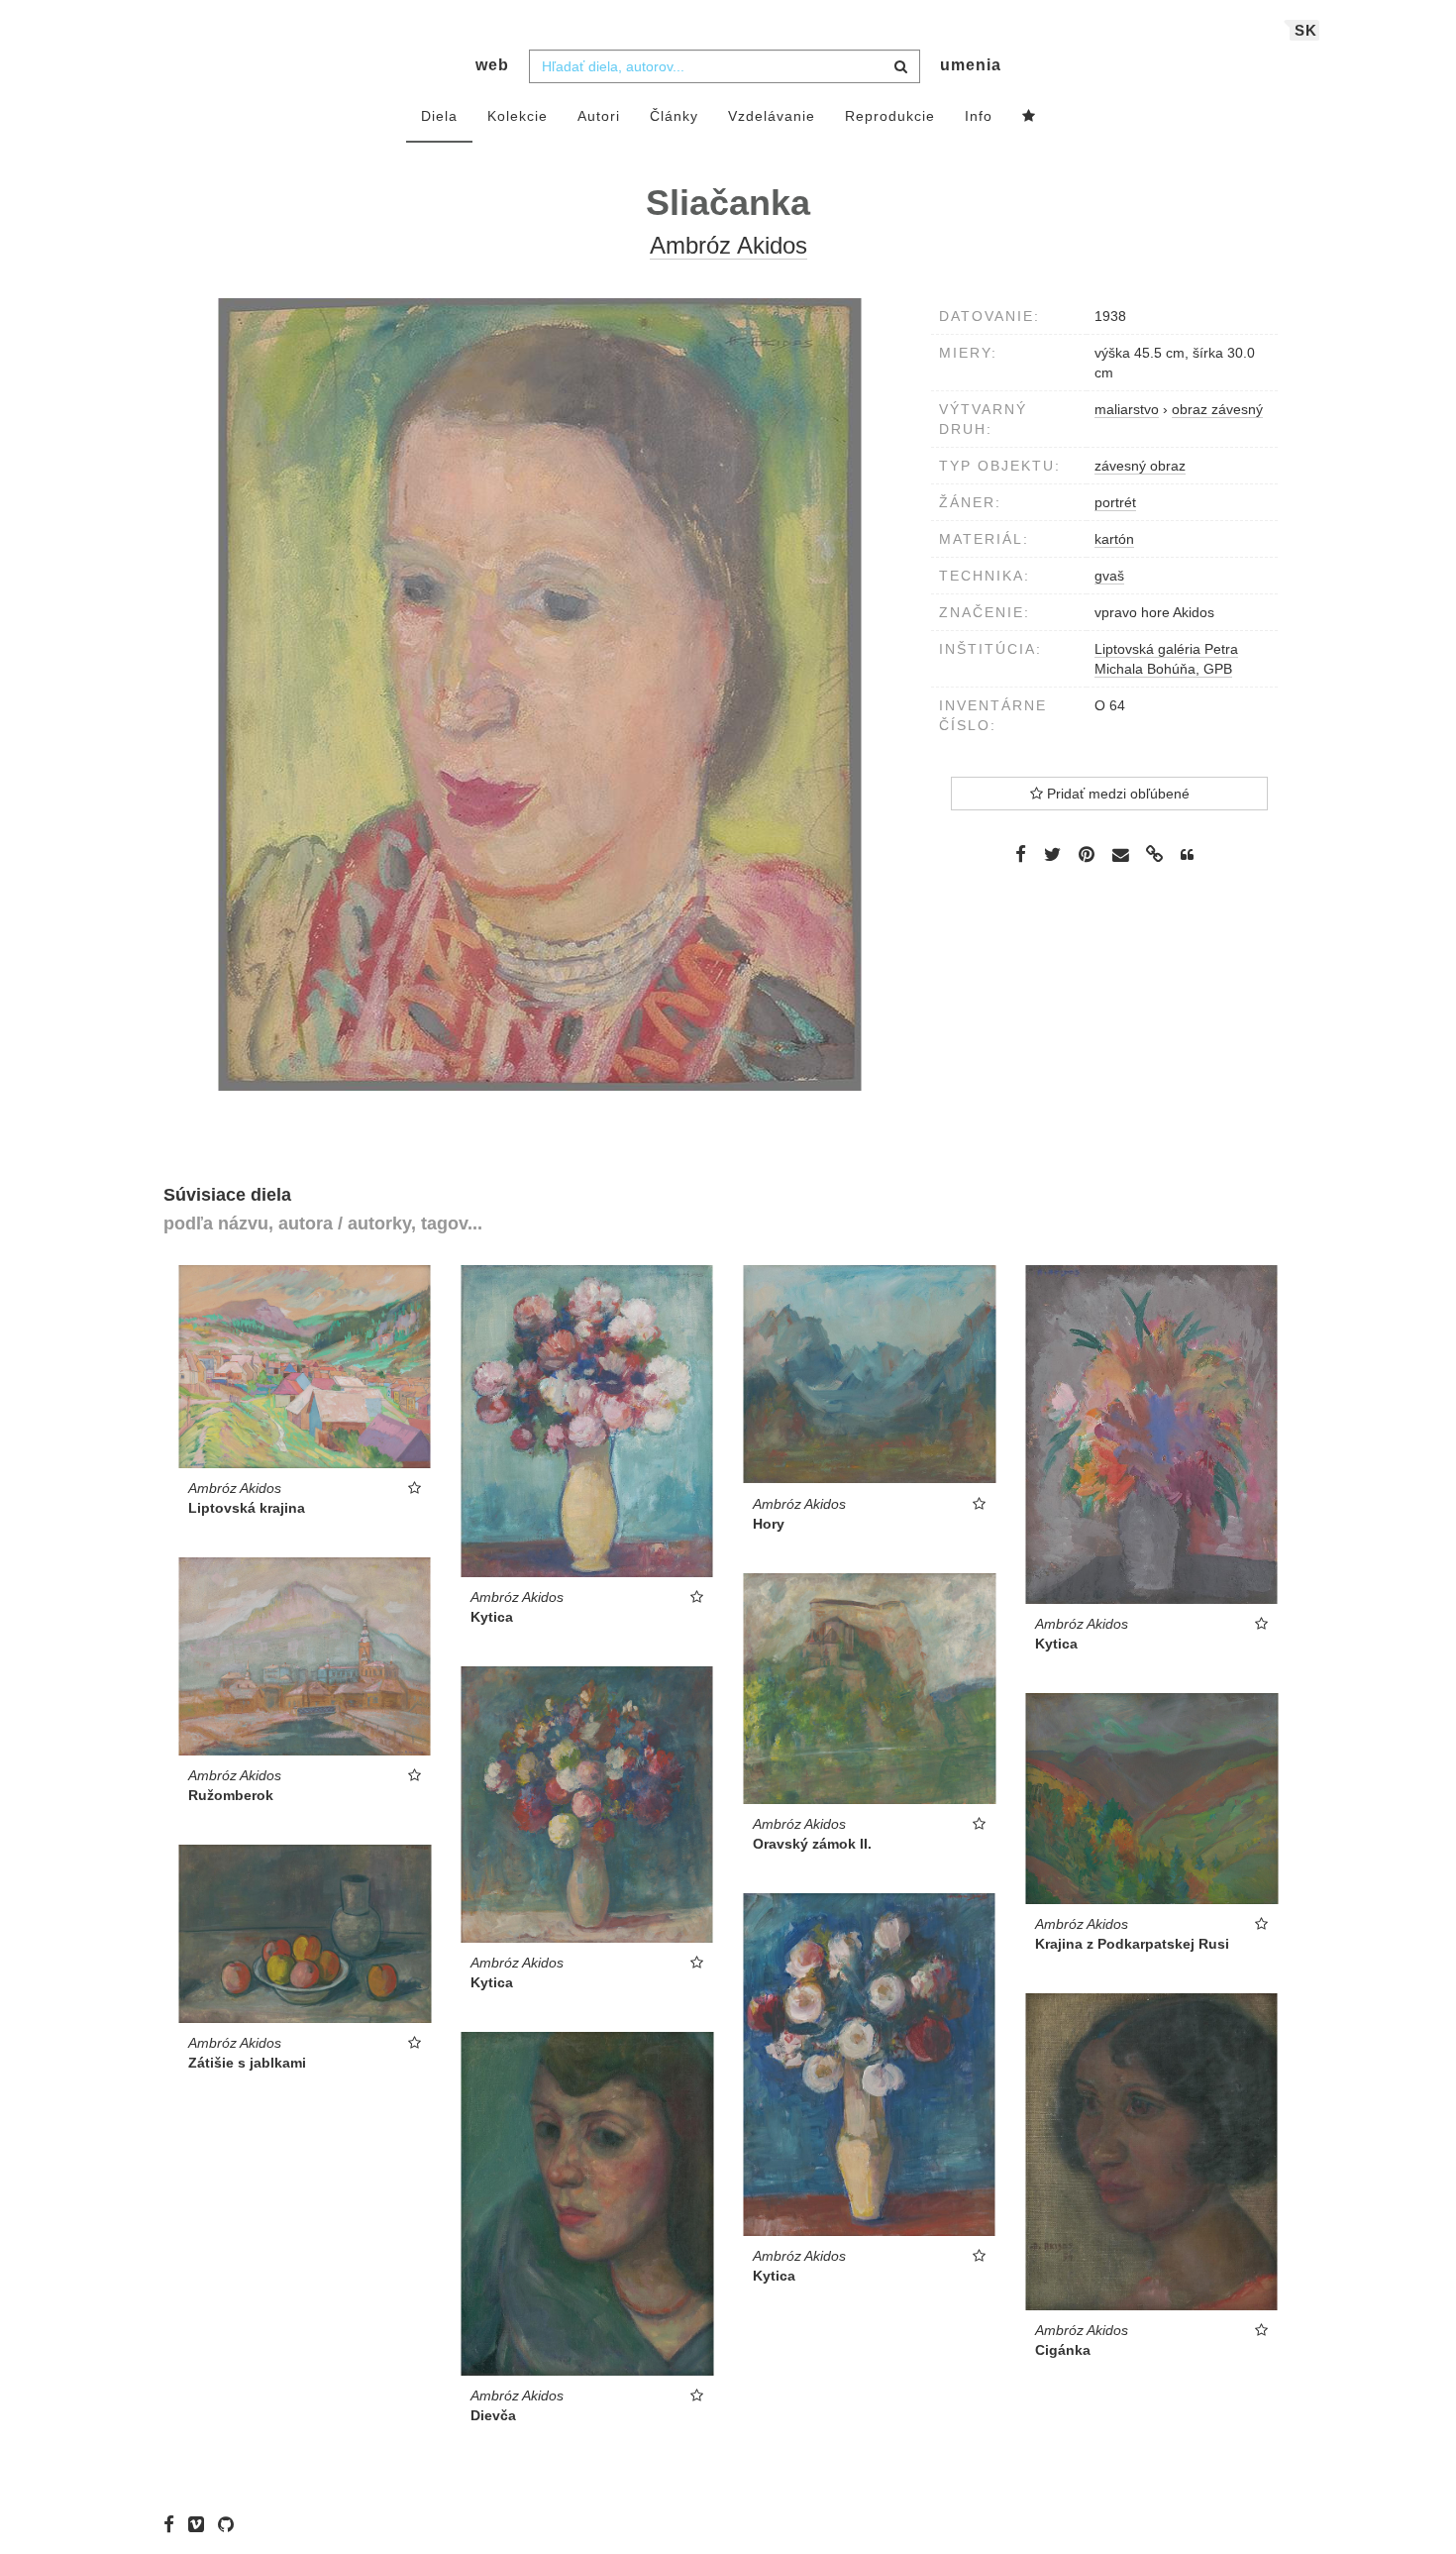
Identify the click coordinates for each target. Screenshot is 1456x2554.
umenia (971, 65)
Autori (599, 116)
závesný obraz (1140, 466)
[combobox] (725, 66)
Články (674, 116)
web (492, 65)
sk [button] (1306, 30)
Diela (439, 116)
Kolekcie (518, 116)
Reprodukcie (890, 116)
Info (979, 116)
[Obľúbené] (1029, 117)
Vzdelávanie (772, 116)
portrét (1115, 502)
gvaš (1109, 576)
